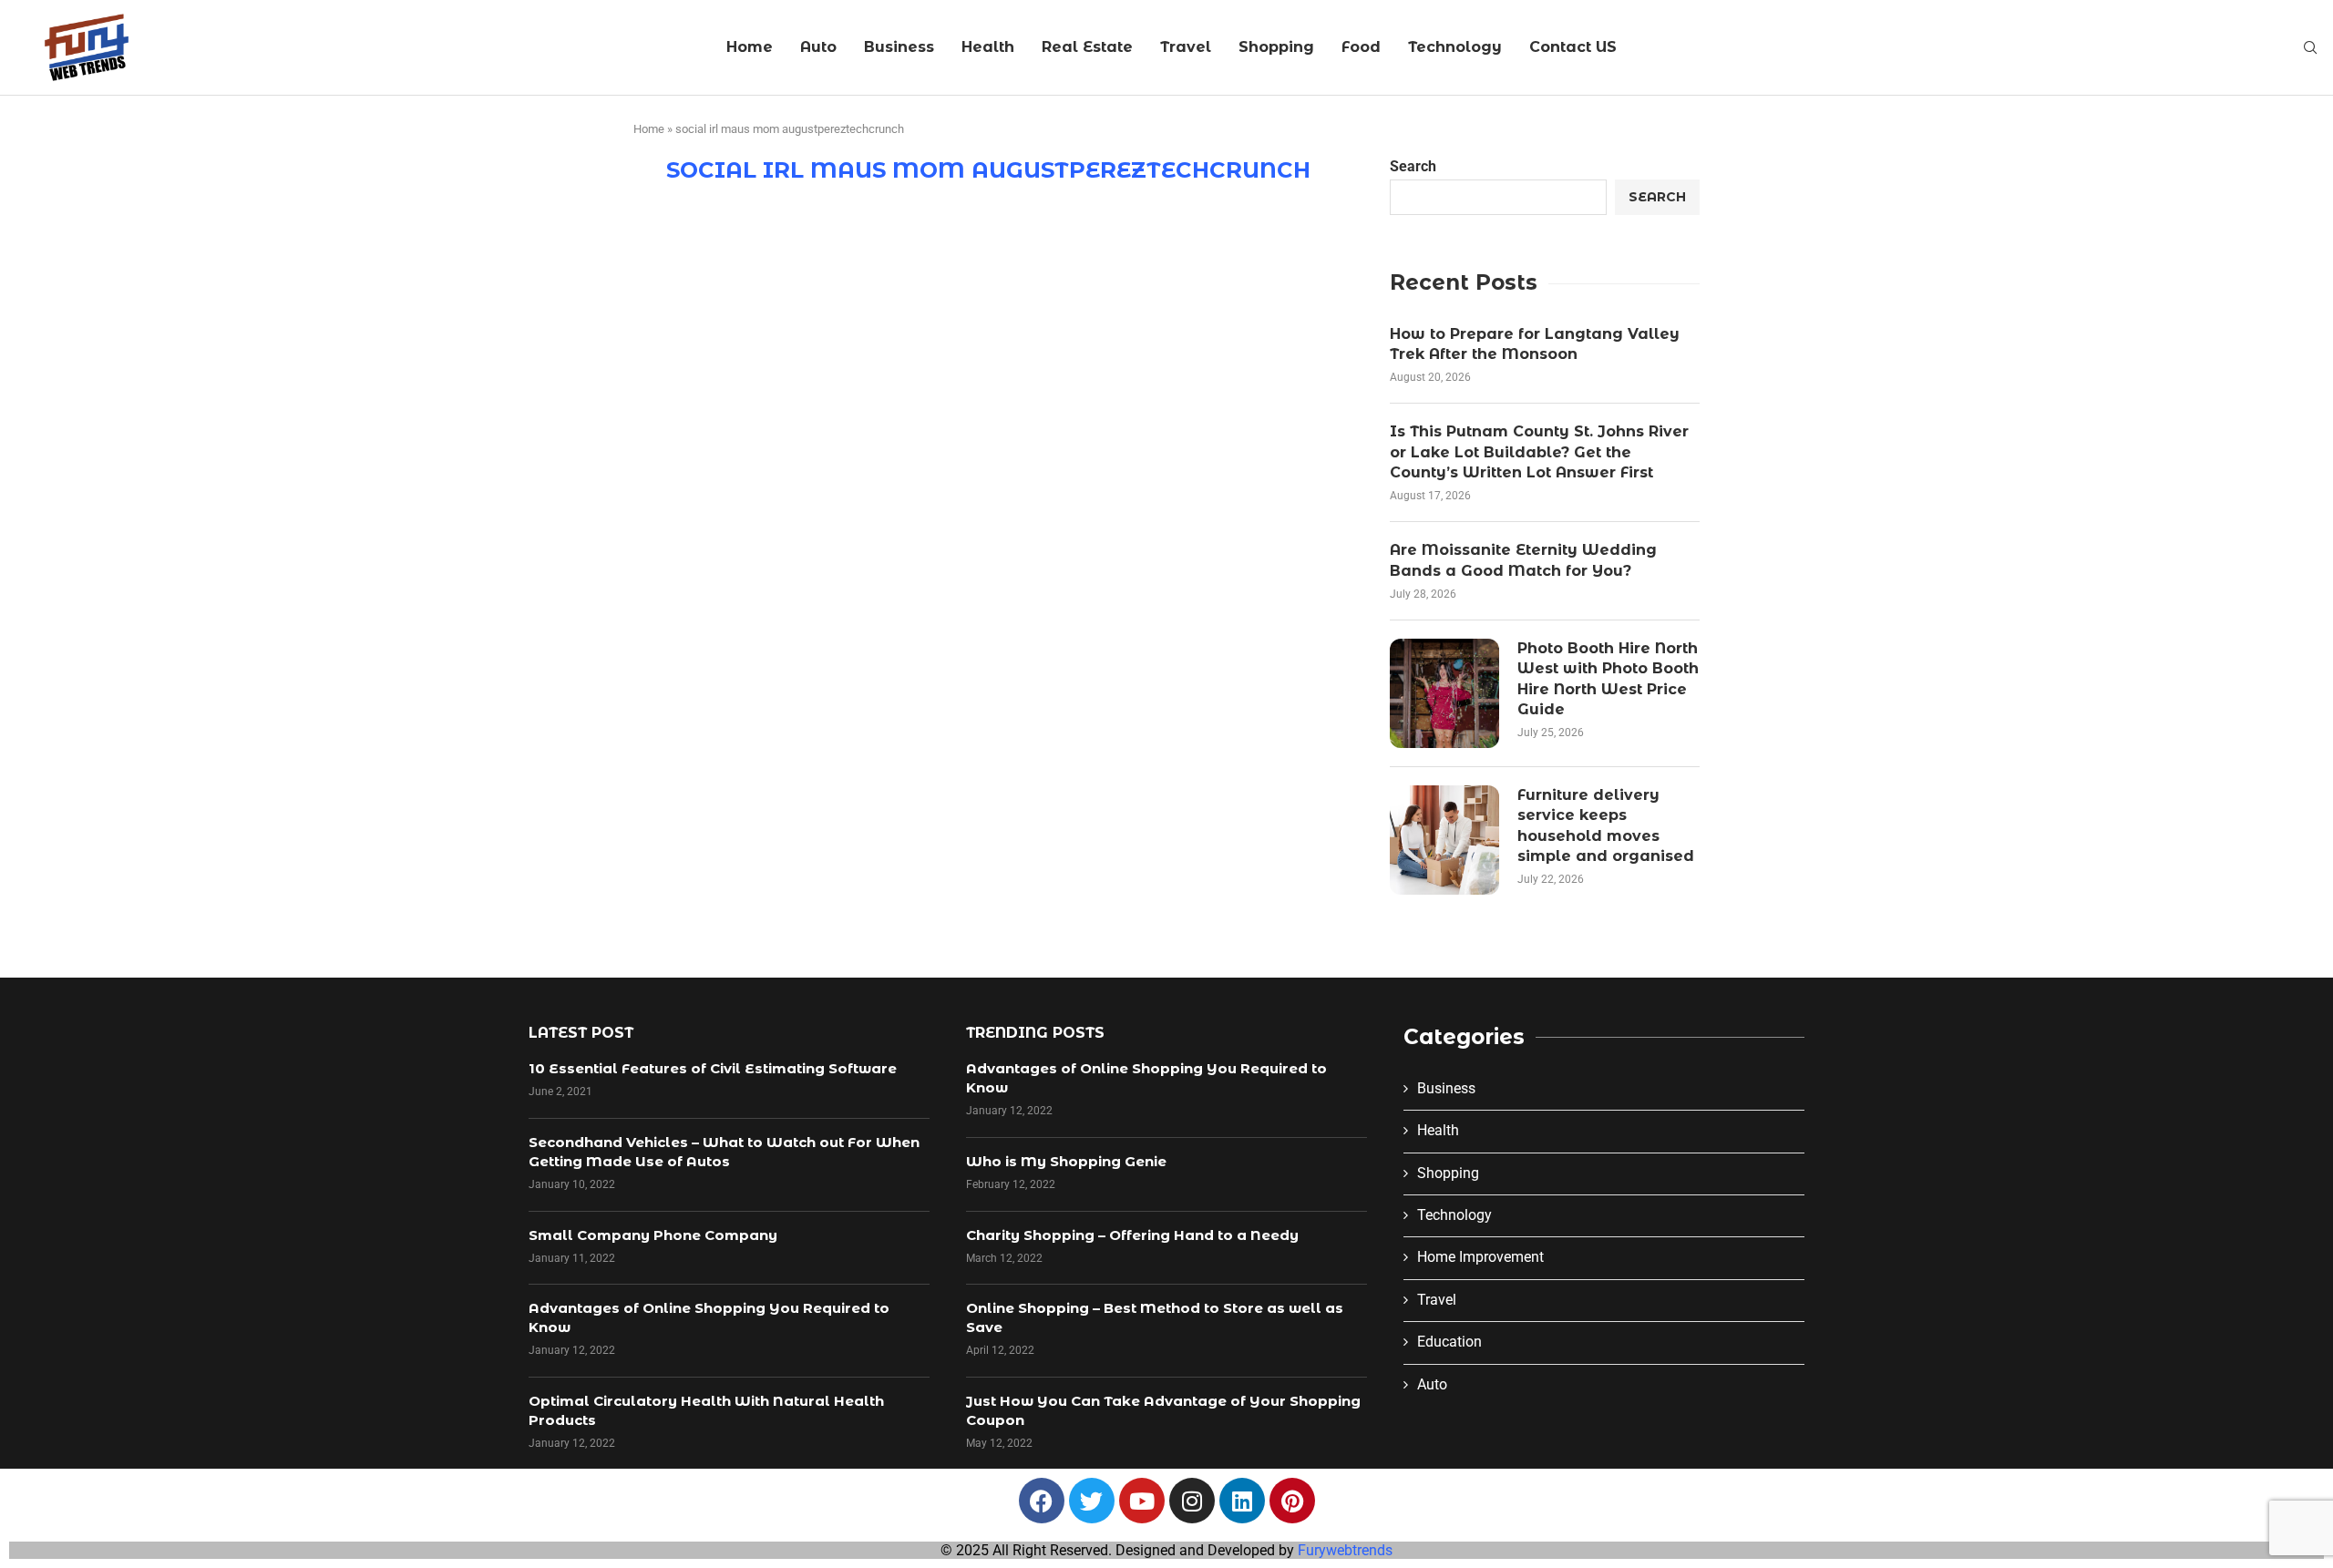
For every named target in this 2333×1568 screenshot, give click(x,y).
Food (1361, 47)
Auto (818, 47)
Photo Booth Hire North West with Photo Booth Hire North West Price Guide (1608, 679)
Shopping (1276, 47)
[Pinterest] (1292, 1501)
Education (1449, 1342)
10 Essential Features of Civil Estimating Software (713, 1068)
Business (899, 47)
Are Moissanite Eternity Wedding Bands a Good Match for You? (1523, 560)
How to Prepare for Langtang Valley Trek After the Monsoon (1535, 344)
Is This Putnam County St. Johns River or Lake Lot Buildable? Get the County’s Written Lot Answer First (1539, 452)
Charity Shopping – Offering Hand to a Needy (1132, 1235)
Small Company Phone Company (653, 1235)
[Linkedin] (1242, 1501)
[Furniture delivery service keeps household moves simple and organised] (1444, 840)
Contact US (1573, 47)
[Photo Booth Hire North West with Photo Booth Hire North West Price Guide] (1444, 693)
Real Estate (1087, 47)
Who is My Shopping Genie (1066, 1161)
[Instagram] (1192, 1501)
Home (750, 47)
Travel (1186, 47)
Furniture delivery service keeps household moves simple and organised (1606, 825)
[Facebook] (1042, 1501)
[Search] (2310, 48)
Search (1413, 166)
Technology (1455, 47)
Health (988, 47)
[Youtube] (1142, 1501)
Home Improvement (1480, 1257)
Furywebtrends (1345, 1550)
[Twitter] (1092, 1501)
